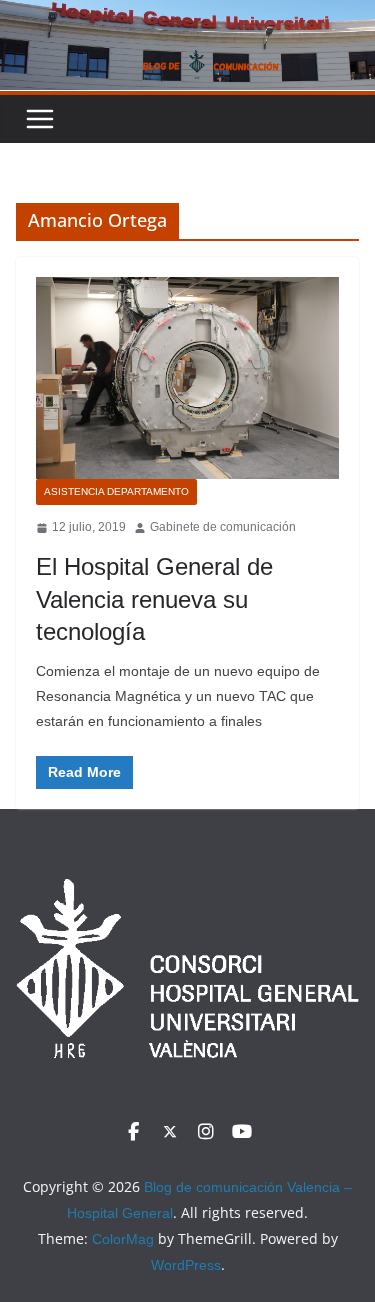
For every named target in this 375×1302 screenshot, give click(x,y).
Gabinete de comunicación (223, 527)
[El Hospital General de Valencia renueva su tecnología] (187, 378)
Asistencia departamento (116, 491)
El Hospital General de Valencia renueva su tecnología (154, 598)
